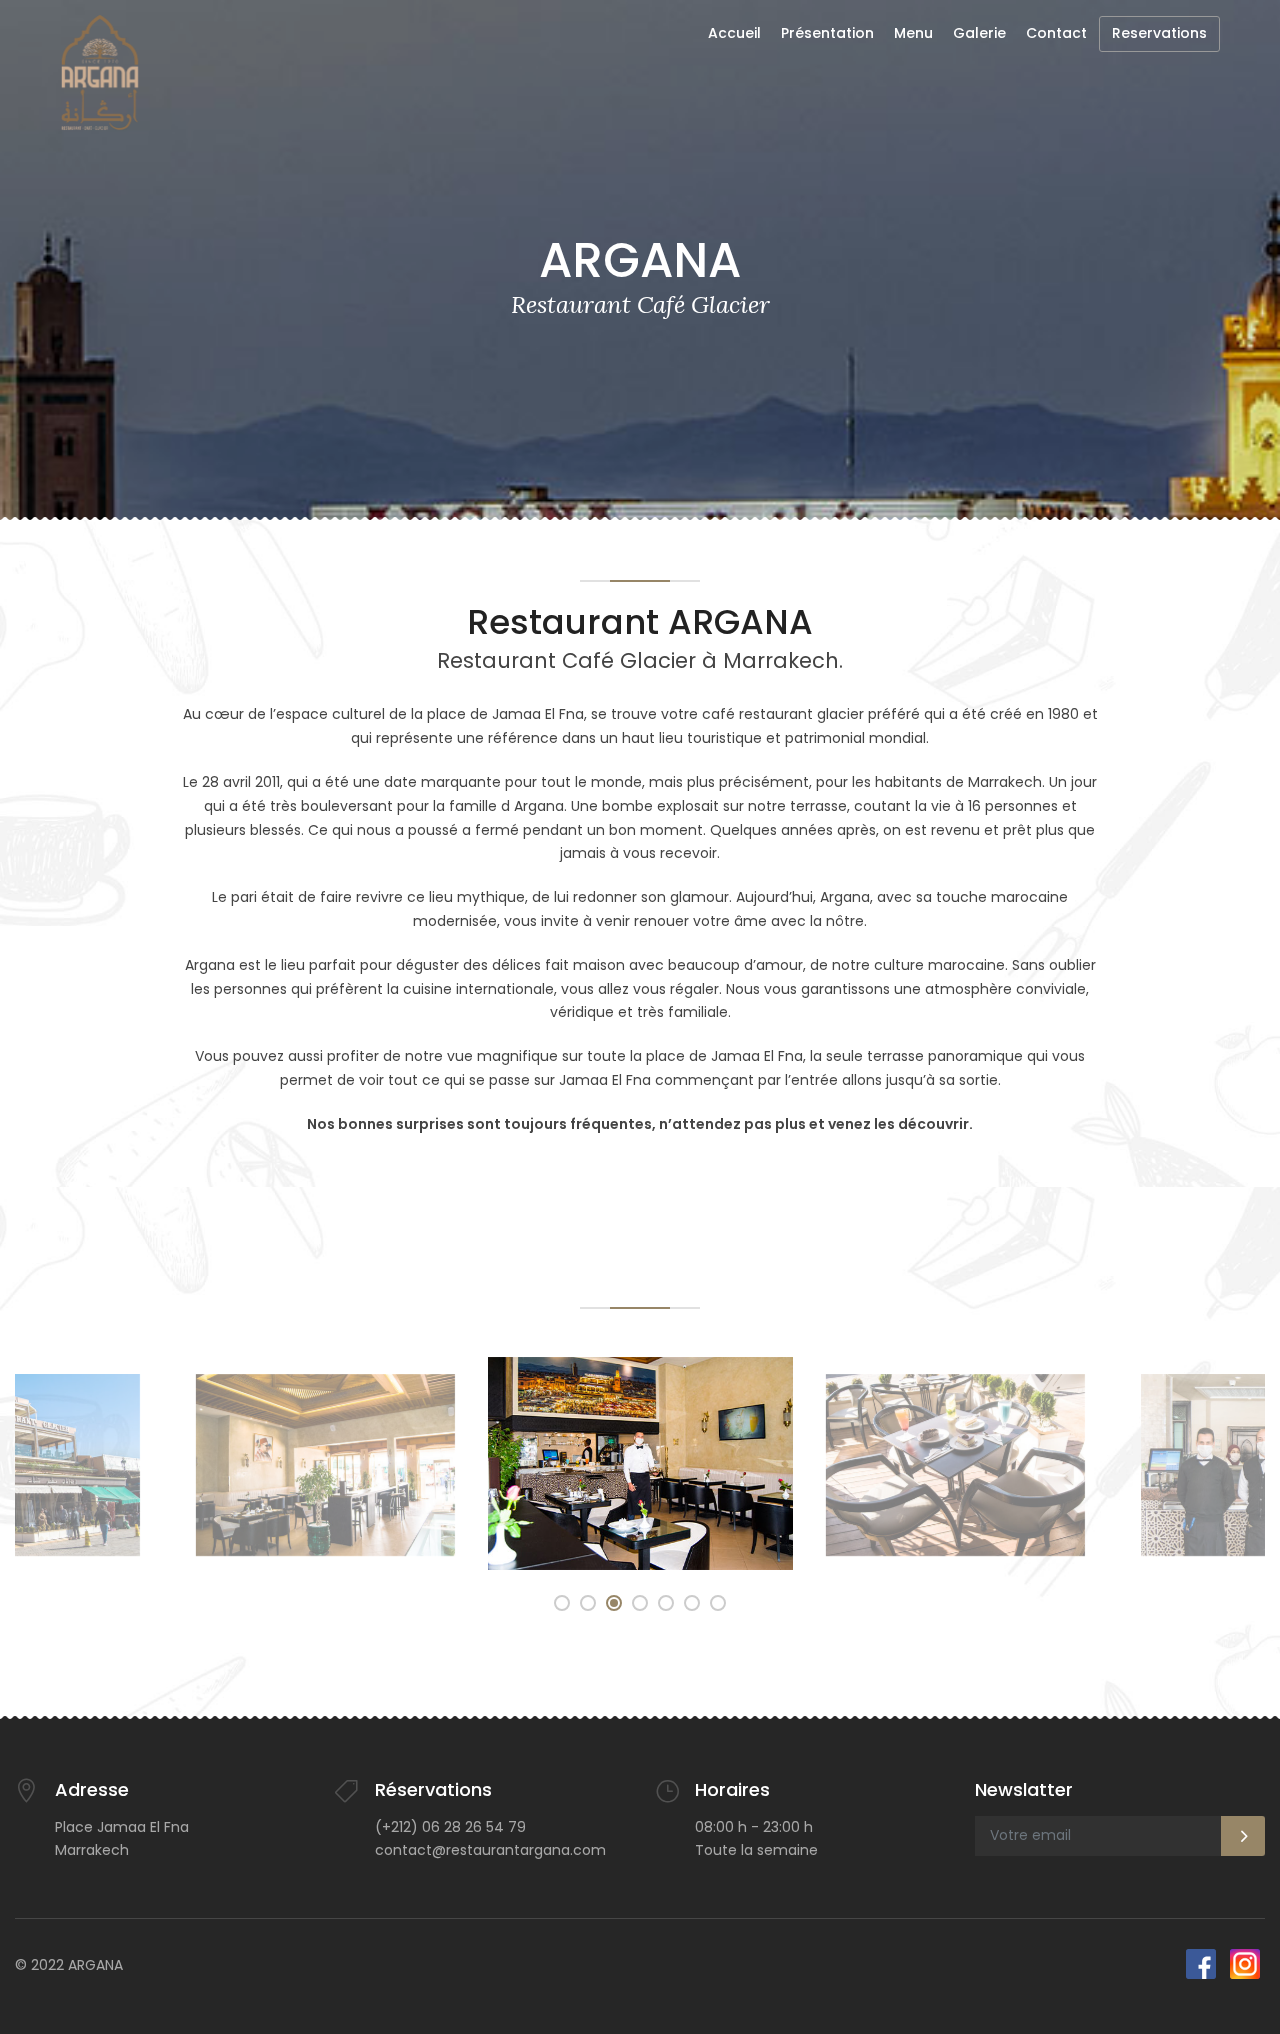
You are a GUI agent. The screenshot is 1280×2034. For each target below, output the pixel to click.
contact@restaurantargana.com (490, 1850)
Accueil (734, 33)
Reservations (1159, 33)
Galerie (979, 33)
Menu (913, 33)
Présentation (827, 33)
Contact (1056, 33)
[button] (562, 1603)
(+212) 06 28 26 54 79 (450, 1827)
